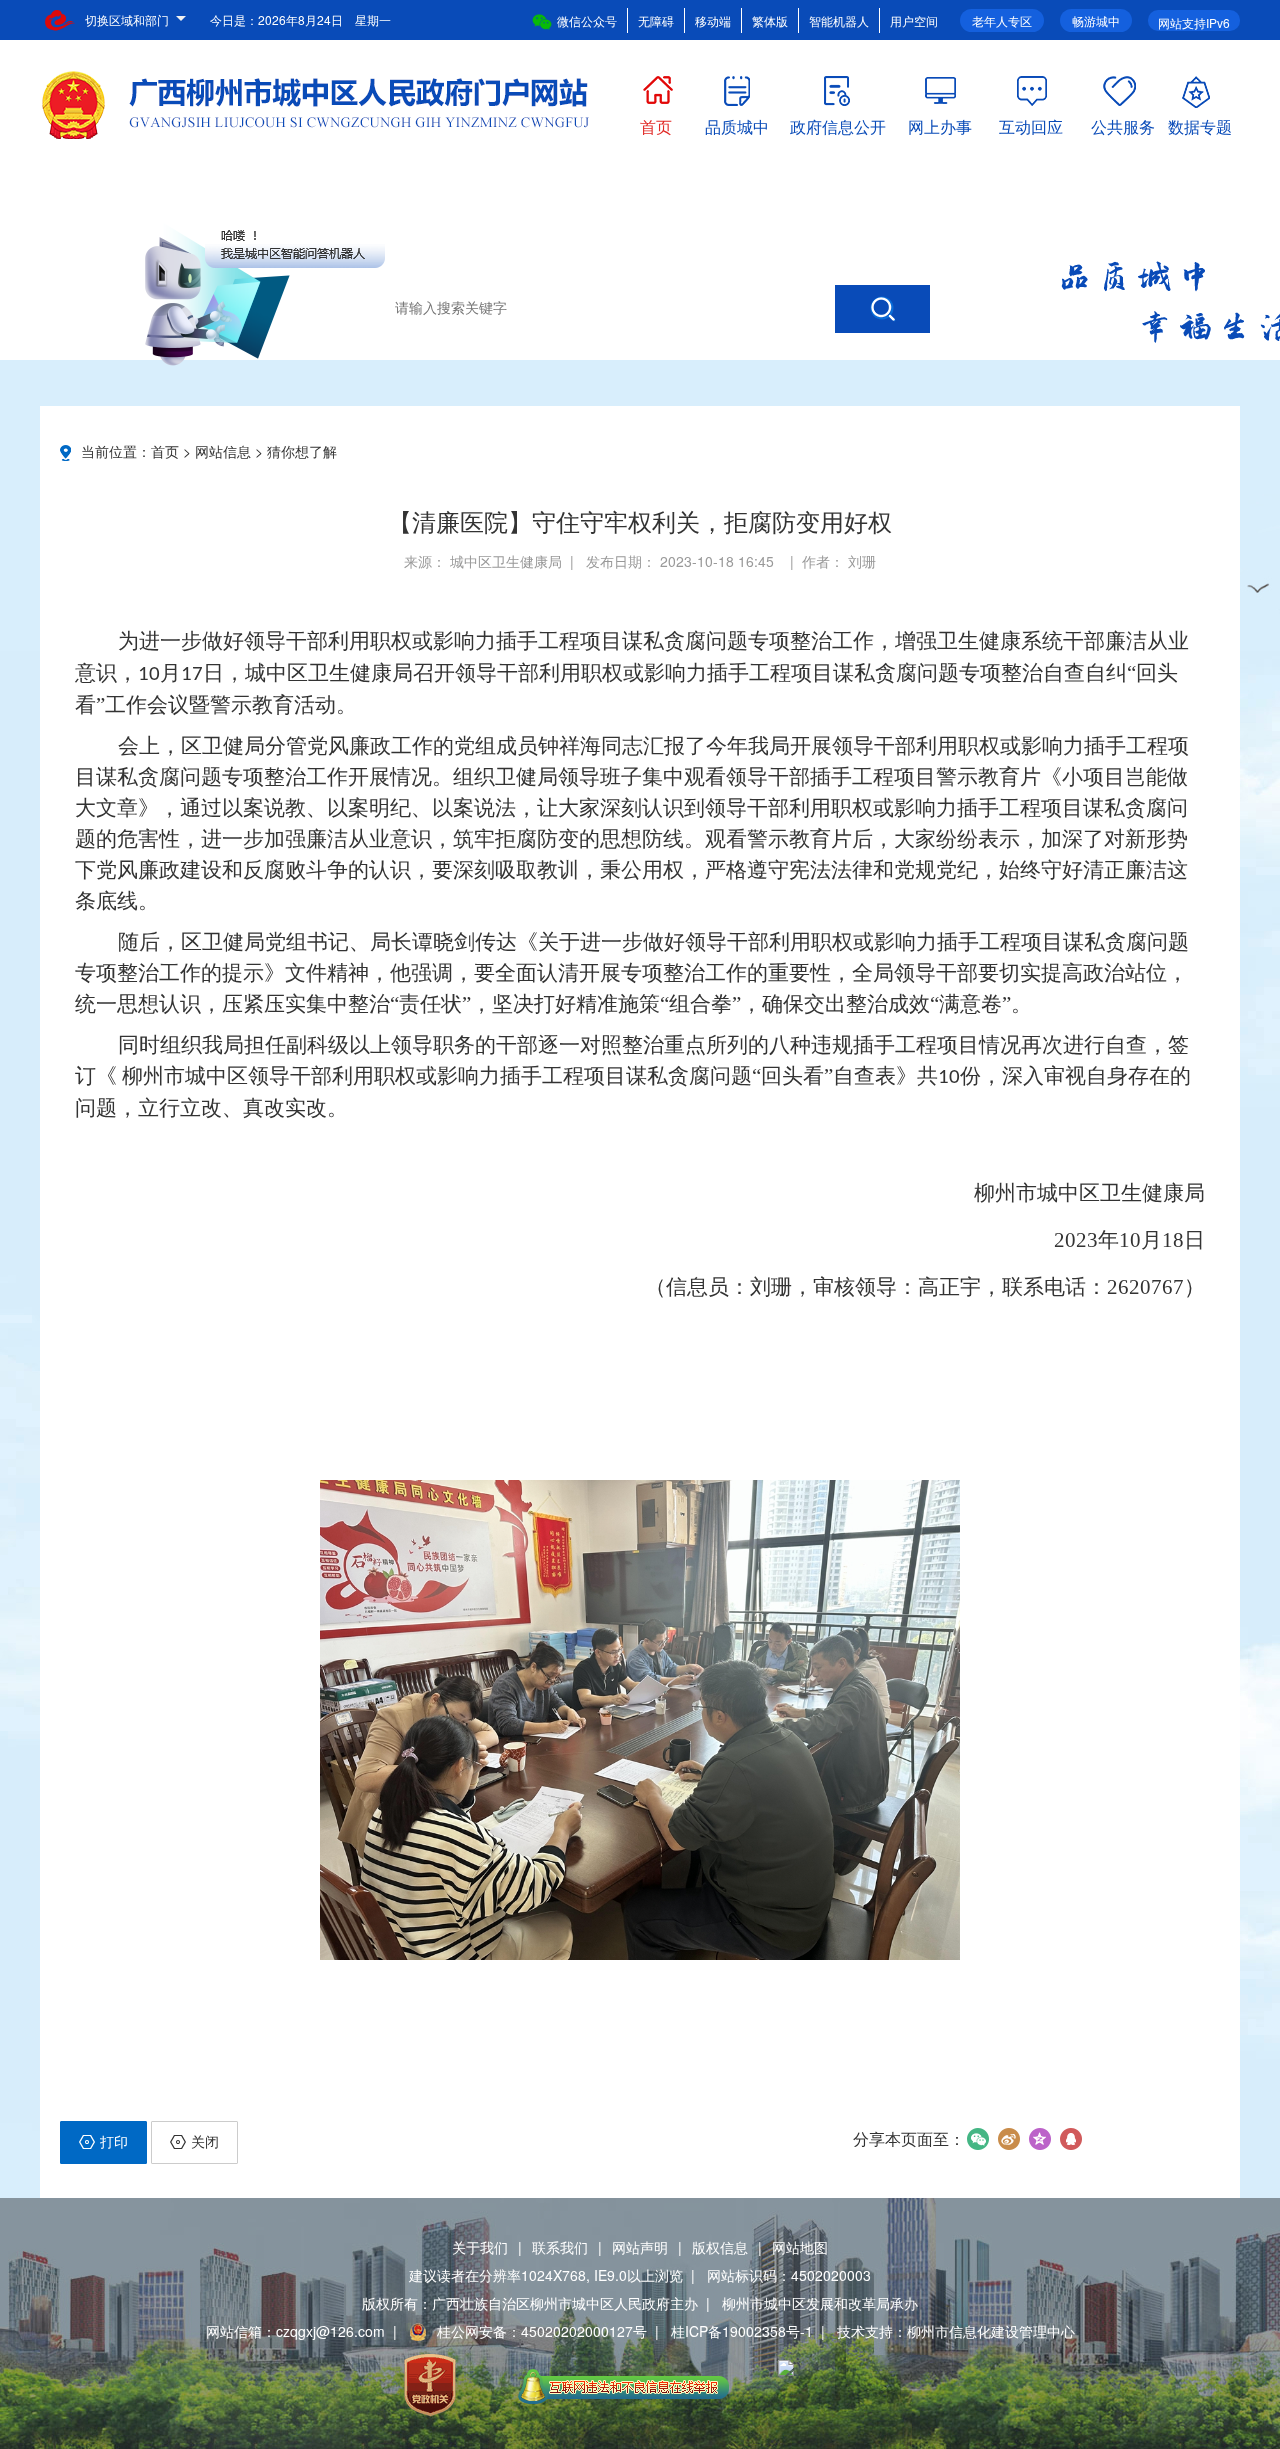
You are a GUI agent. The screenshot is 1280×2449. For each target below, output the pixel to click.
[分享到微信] (977, 2139)
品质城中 (737, 122)
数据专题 (1200, 122)
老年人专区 (1002, 20)
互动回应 (1031, 122)
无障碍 (656, 20)
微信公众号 (587, 20)
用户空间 (914, 20)
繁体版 (770, 20)
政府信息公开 (838, 122)
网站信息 (223, 451)
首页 (656, 122)
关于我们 (480, 2247)
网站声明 (640, 2247)
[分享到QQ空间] (1039, 2139)
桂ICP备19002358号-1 (742, 2331)
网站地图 (800, 2247)
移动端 (713, 20)
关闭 (205, 2141)
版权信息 (720, 2247)
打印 (114, 2141)
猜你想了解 (302, 451)
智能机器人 (839, 20)
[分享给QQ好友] (1070, 2139)
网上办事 (940, 122)
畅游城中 (1096, 20)
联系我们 (560, 2247)
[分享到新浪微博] (1008, 2139)
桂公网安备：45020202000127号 (542, 2331)
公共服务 (1123, 122)
